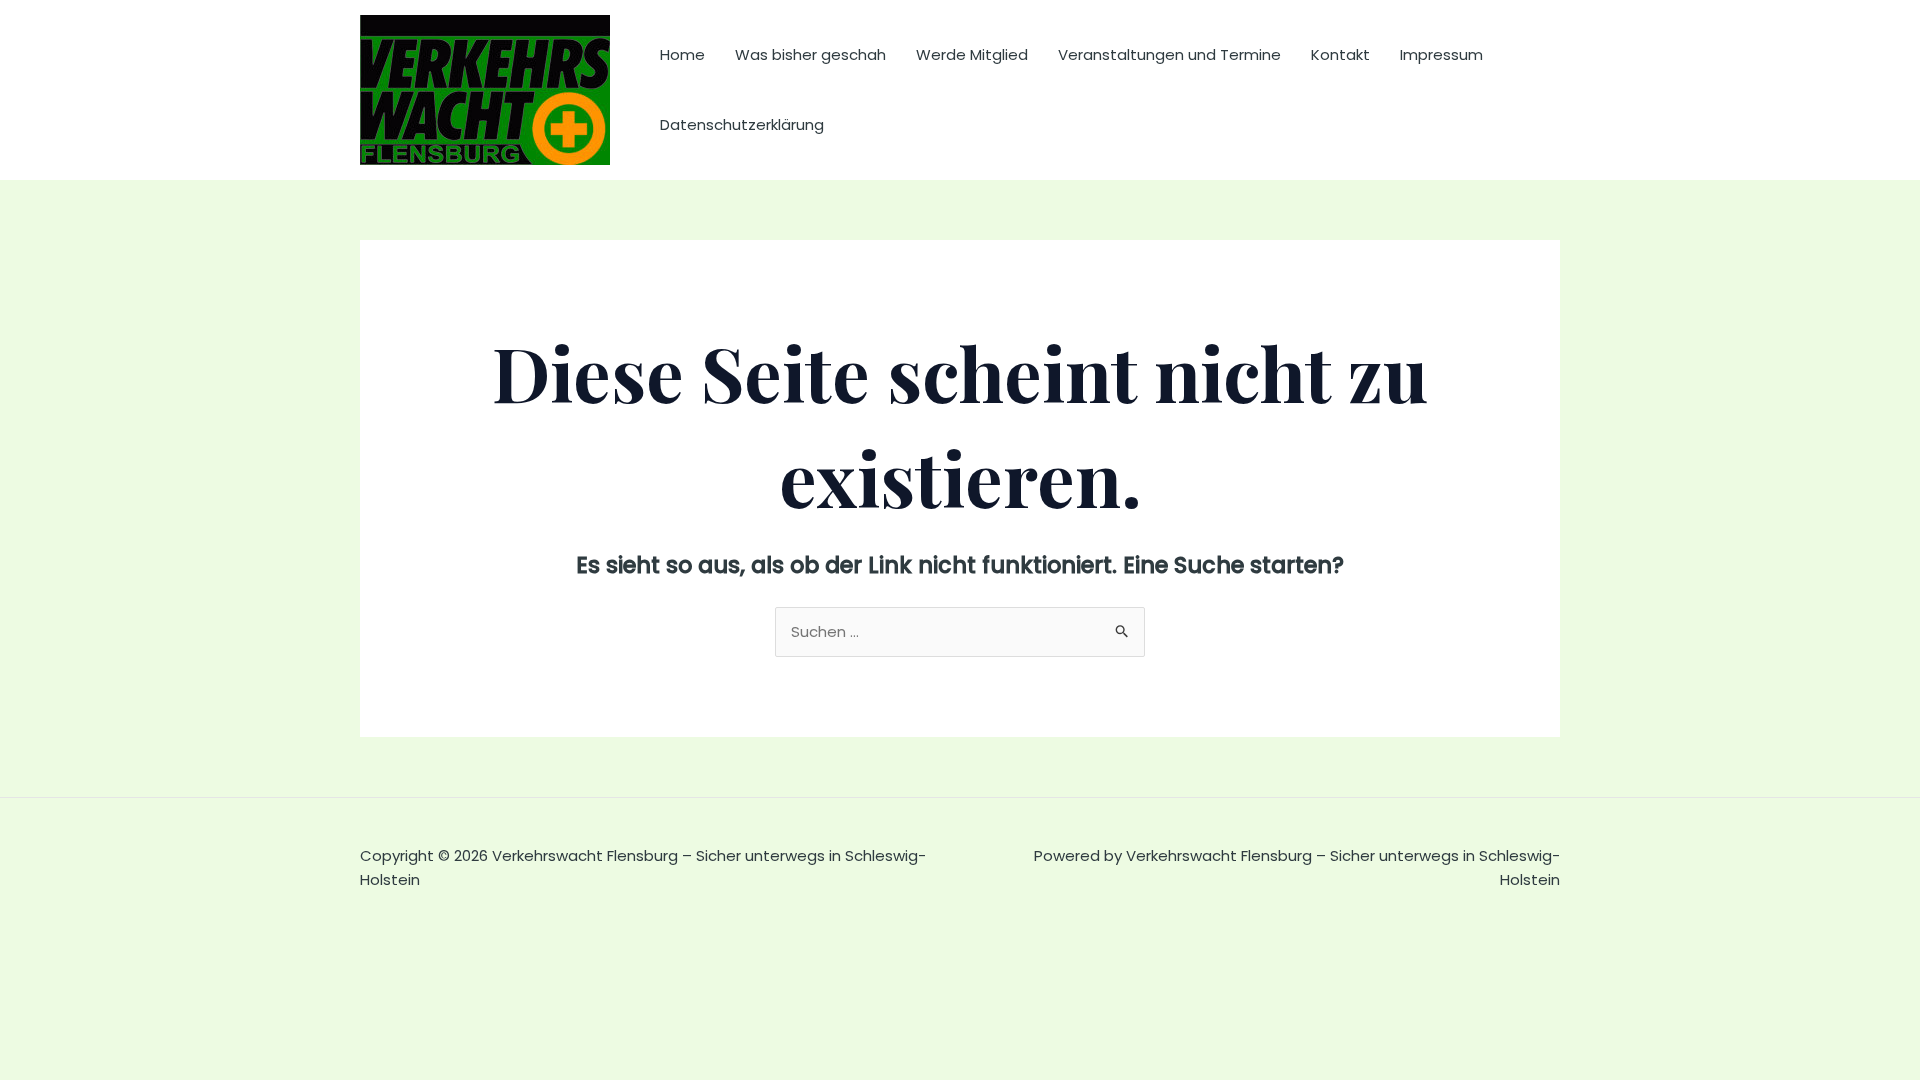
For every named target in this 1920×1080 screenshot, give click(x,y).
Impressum (1441, 54)
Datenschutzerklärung (742, 124)
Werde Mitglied (972, 54)
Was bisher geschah (810, 54)
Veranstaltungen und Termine (1169, 54)
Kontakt (1340, 54)
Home (682, 54)
